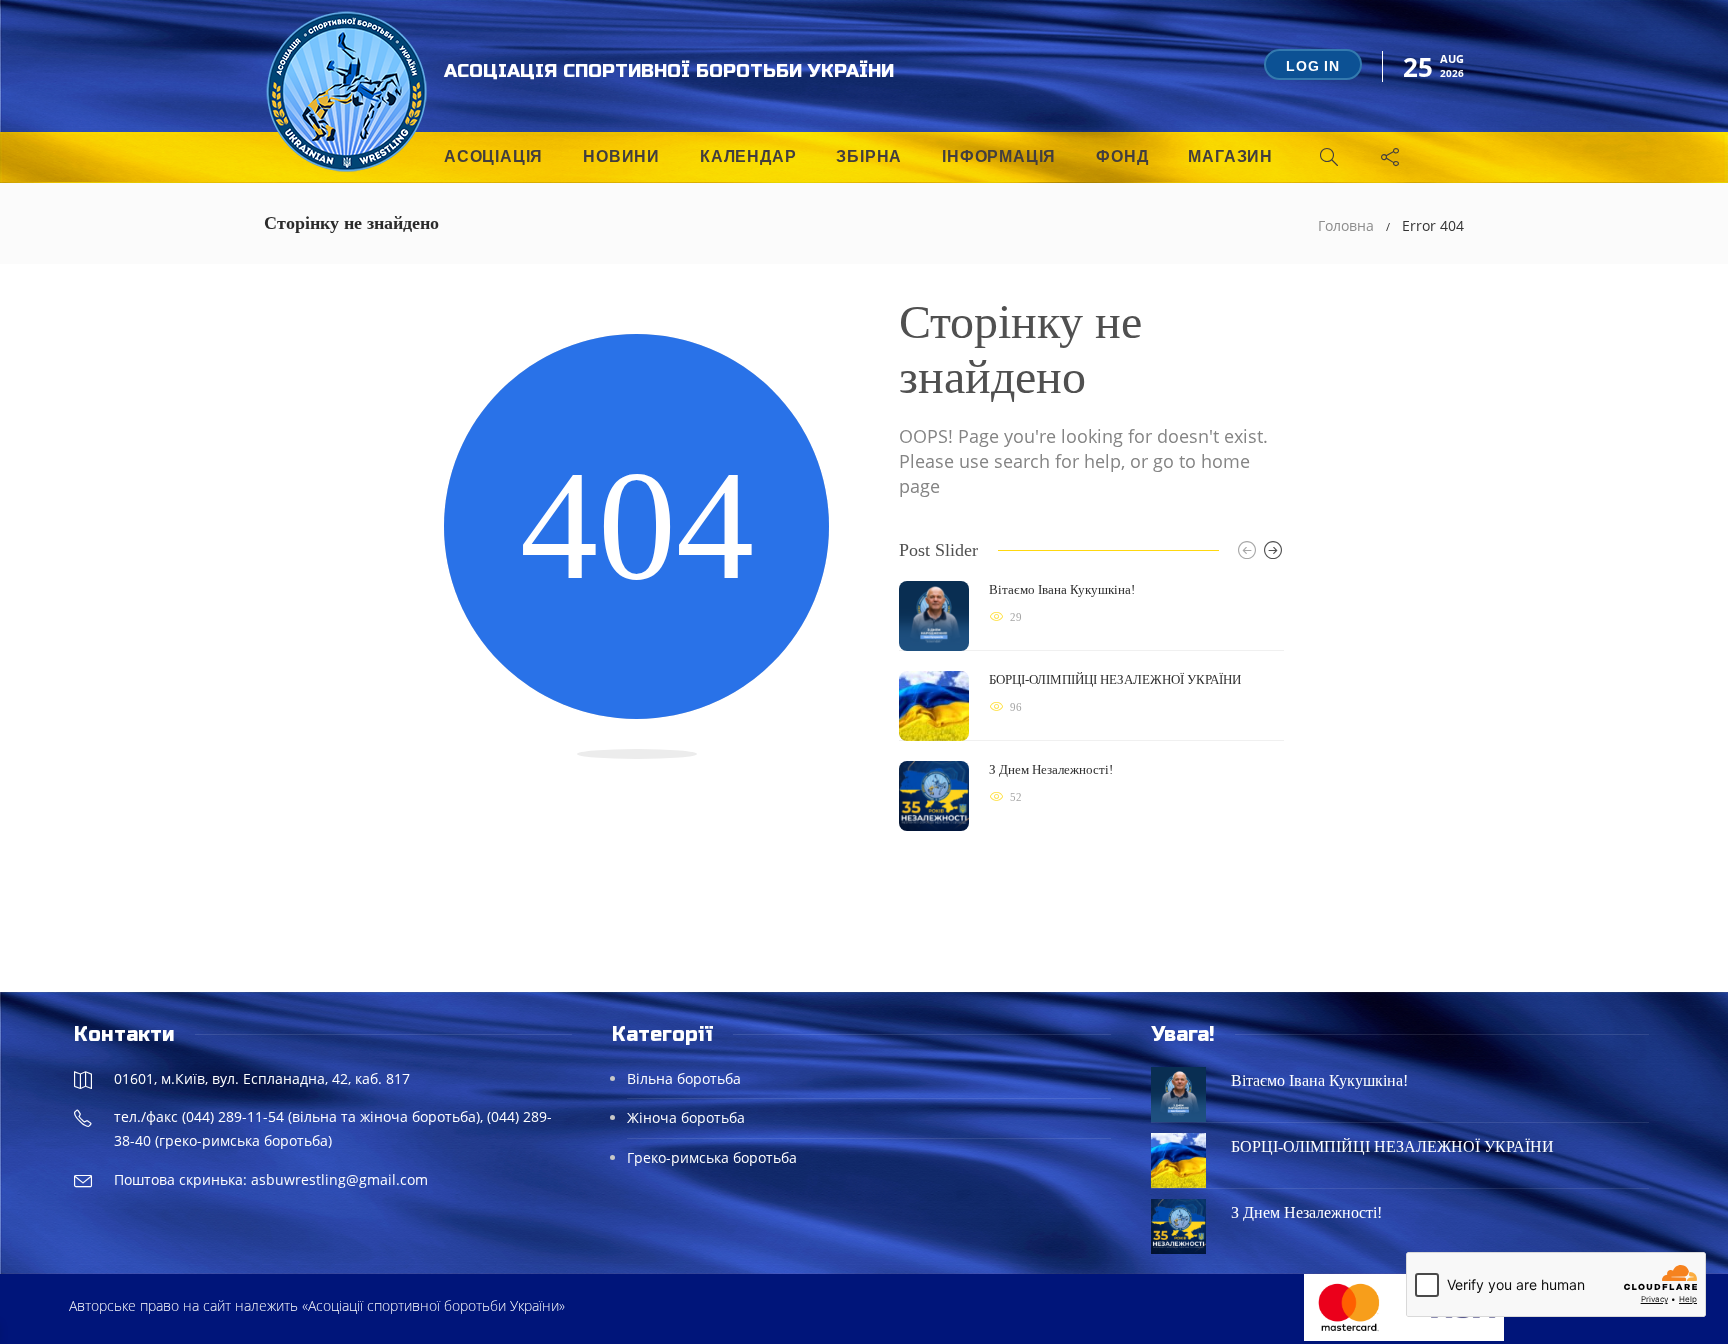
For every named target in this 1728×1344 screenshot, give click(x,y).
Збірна (869, 156)
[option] (1091, 706)
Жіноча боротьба (686, 1117)
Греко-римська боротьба (712, 1157)
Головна (1346, 225)
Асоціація (493, 156)
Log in (1313, 66)
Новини (621, 156)
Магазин (1230, 156)
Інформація (999, 156)
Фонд (1122, 156)
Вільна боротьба (684, 1078)
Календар (748, 156)
